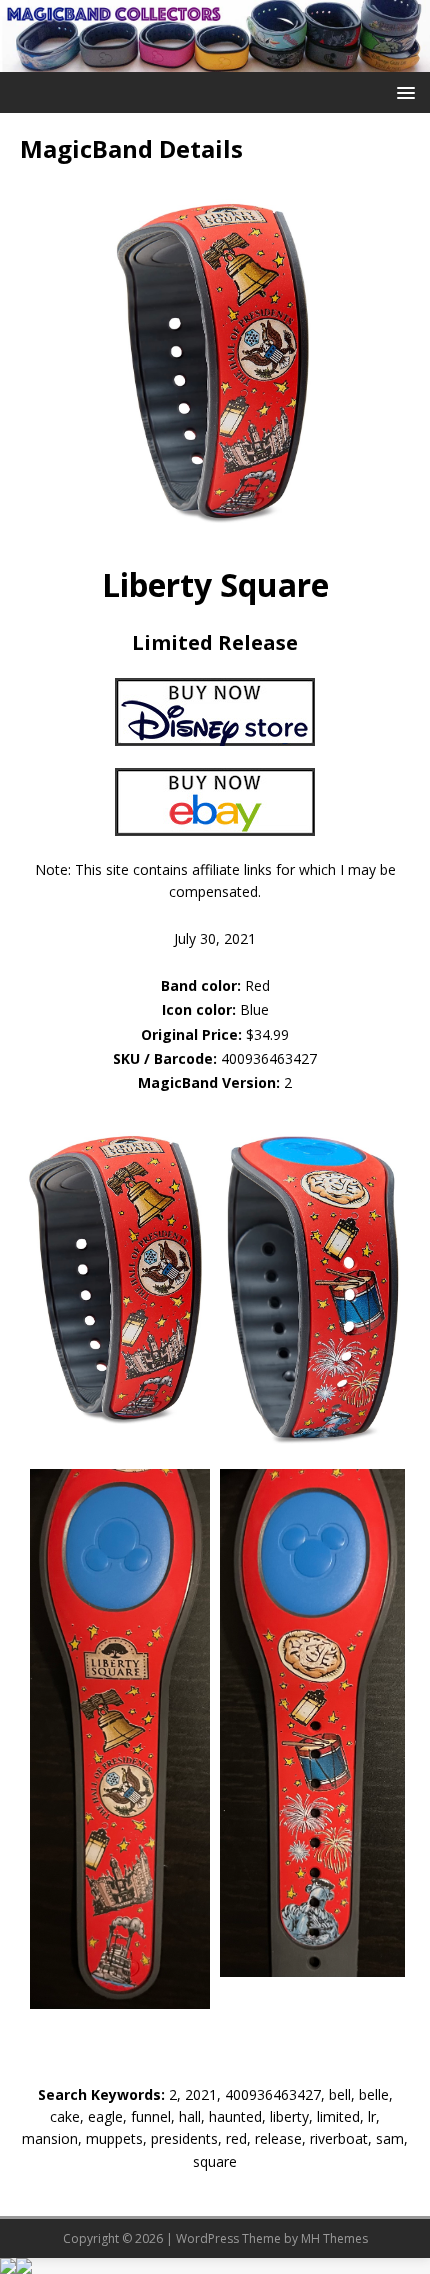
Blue (215, 1009)
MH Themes (334, 2238)
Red (215, 985)
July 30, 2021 (215, 938)
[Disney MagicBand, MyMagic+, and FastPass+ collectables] (215, 59)
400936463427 (269, 1058)
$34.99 (267, 1034)
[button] (402, 91)
